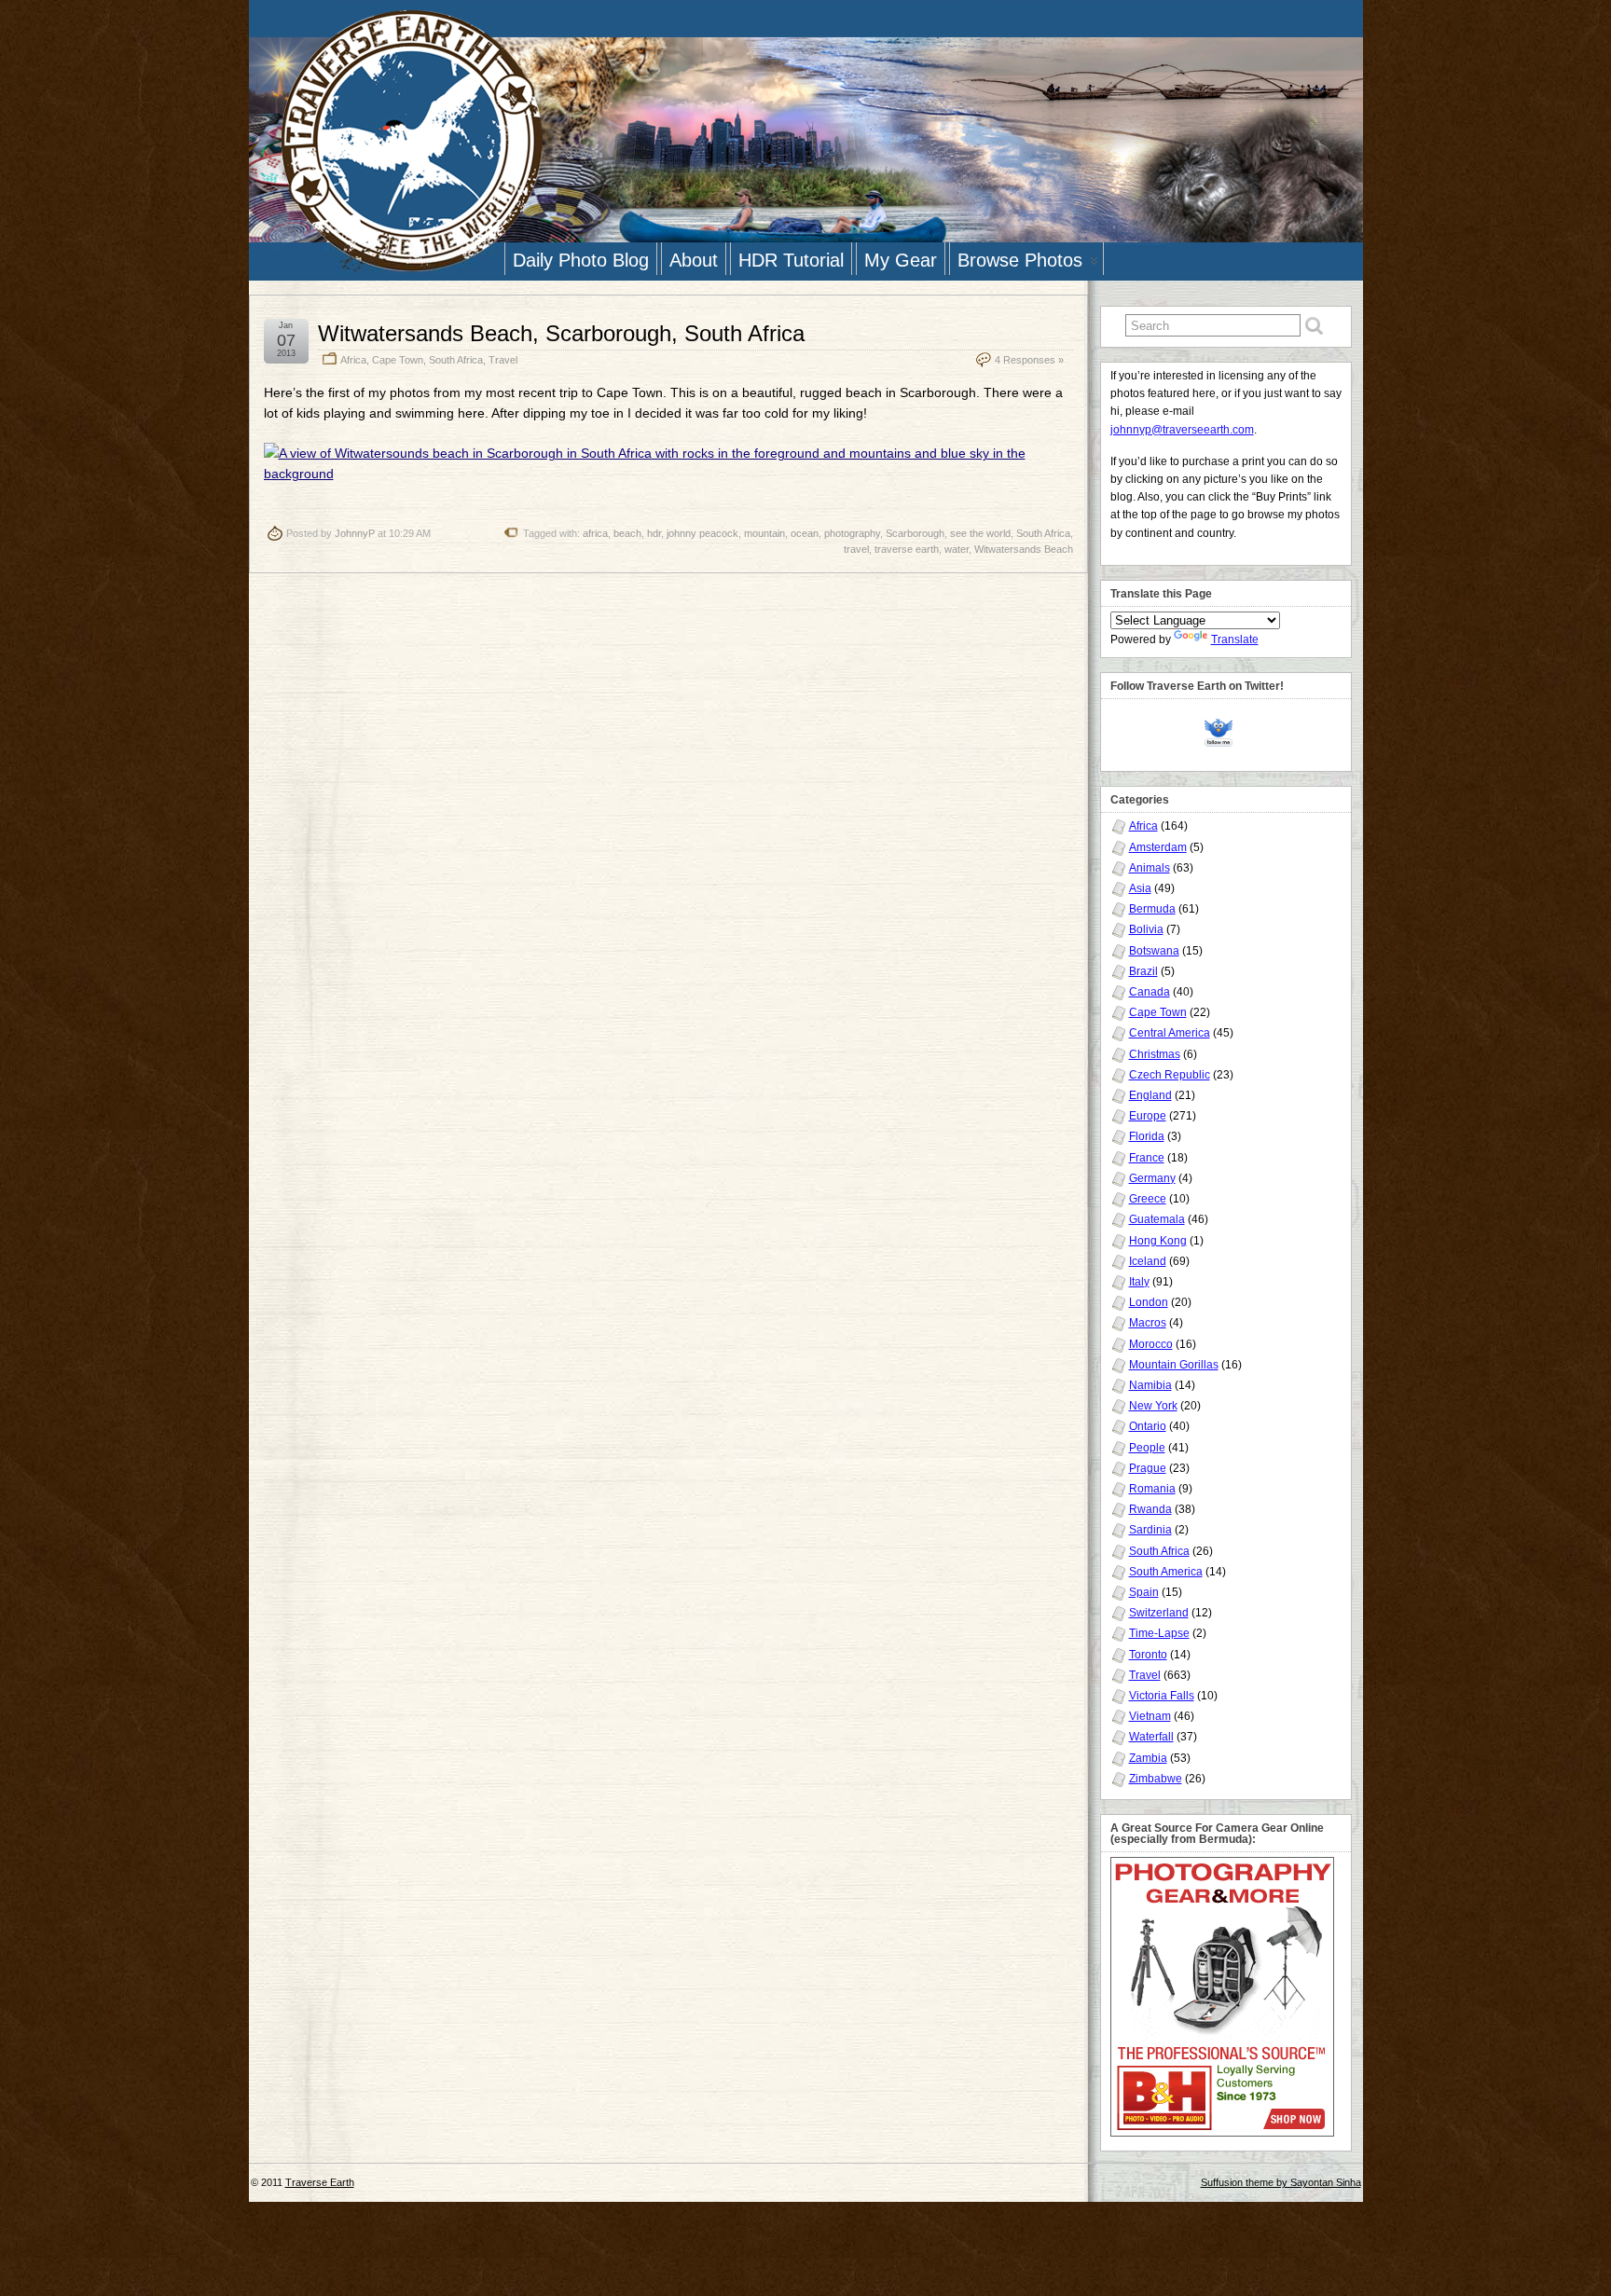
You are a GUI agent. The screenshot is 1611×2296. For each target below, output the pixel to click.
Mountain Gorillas (1174, 1365)
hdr (654, 533)
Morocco (1151, 1344)
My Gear (901, 260)
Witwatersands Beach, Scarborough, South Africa (561, 333)
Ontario (1148, 1426)
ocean (805, 533)
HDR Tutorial (791, 260)
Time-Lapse (1159, 1633)
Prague (1148, 1468)
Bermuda (1152, 909)
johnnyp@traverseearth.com (1182, 430)
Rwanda (1150, 1509)
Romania (1152, 1489)
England (1150, 1095)
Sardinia (1150, 1530)
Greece (1148, 1199)
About (694, 260)
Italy (1139, 1282)
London (1149, 1302)
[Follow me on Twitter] (1223, 730)
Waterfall (1151, 1737)
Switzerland (1159, 1613)
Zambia (1148, 1758)
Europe (1148, 1116)
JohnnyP (355, 533)
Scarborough (915, 533)
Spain (1144, 1592)
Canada (1150, 992)
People (1147, 1448)
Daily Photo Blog (581, 260)
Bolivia (1146, 929)
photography (852, 533)
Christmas (1155, 1054)
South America (1166, 1572)
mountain (764, 533)
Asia (1140, 888)
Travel (503, 360)
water (957, 549)
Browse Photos (1020, 260)
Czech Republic (1170, 1075)
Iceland (1148, 1261)
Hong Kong (1158, 1241)
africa (595, 533)
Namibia (1150, 1385)
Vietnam (1150, 1716)
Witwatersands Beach (1024, 549)
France (1147, 1158)
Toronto (1148, 1655)
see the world (980, 533)
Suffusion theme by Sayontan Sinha (1281, 2182)
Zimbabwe (1156, 1779)
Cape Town (398, 360)
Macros (1148, 1323)
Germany (1152, 1178)
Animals (1150, 868)
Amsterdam (1158, 847)
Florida (1147, 1136)
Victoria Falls (1162, 1696)
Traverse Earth (320, 2182)
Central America (1170, 1033)
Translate (1235, 639)
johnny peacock (702, 533)
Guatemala (1157, 1219)
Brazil (1143, 971)
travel (856, 549)
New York (1153, 1406)
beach (627, 533)
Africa (353, 360)
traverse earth (907, 549)
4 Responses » (1029, 360)
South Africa (456, 360)
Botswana (1154, 951)
